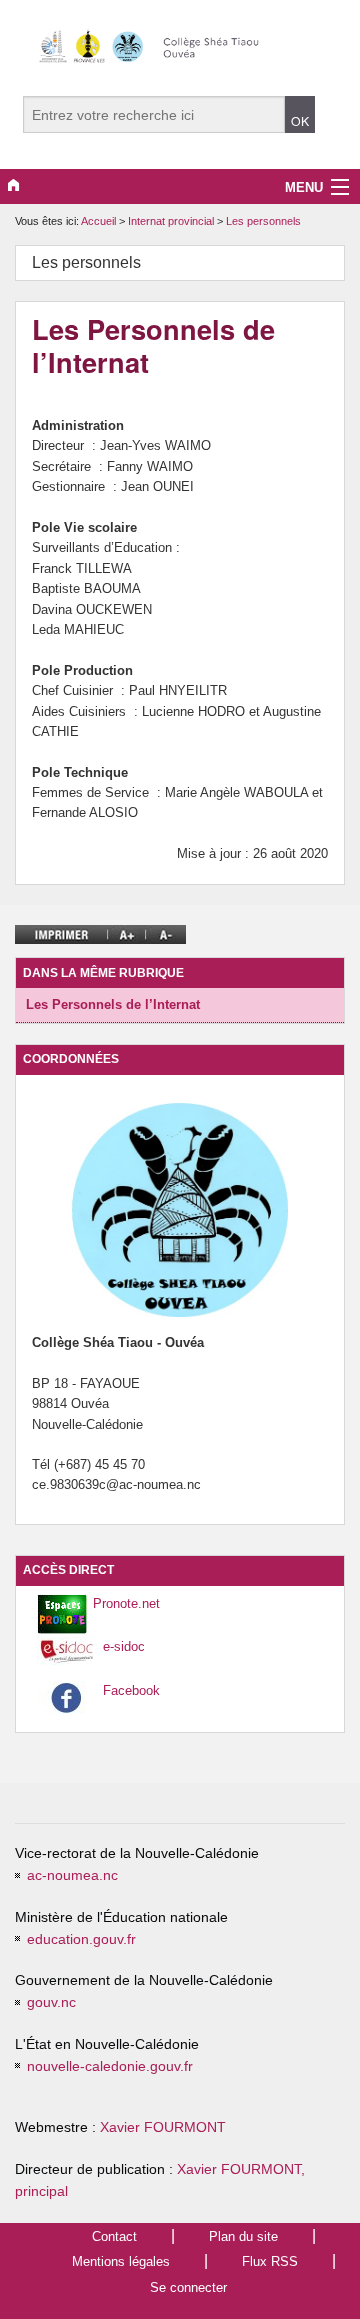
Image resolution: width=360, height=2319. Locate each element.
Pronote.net (126, 1603)
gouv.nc (51, 2002)
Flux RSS (270, 2261)
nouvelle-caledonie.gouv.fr (110, 2066)
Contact (114, 2236)
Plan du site (243, 2236)
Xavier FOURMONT (163, 2127)
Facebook (131, 1690)
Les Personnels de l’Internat (113, 1004)
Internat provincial (172, 221)
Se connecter (188, 2287)
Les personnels (263, 221)
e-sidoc (124, 1646)
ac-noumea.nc (72, 1875)
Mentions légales (121, 2261)
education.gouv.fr (81, 1939)
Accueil (98, 221)
